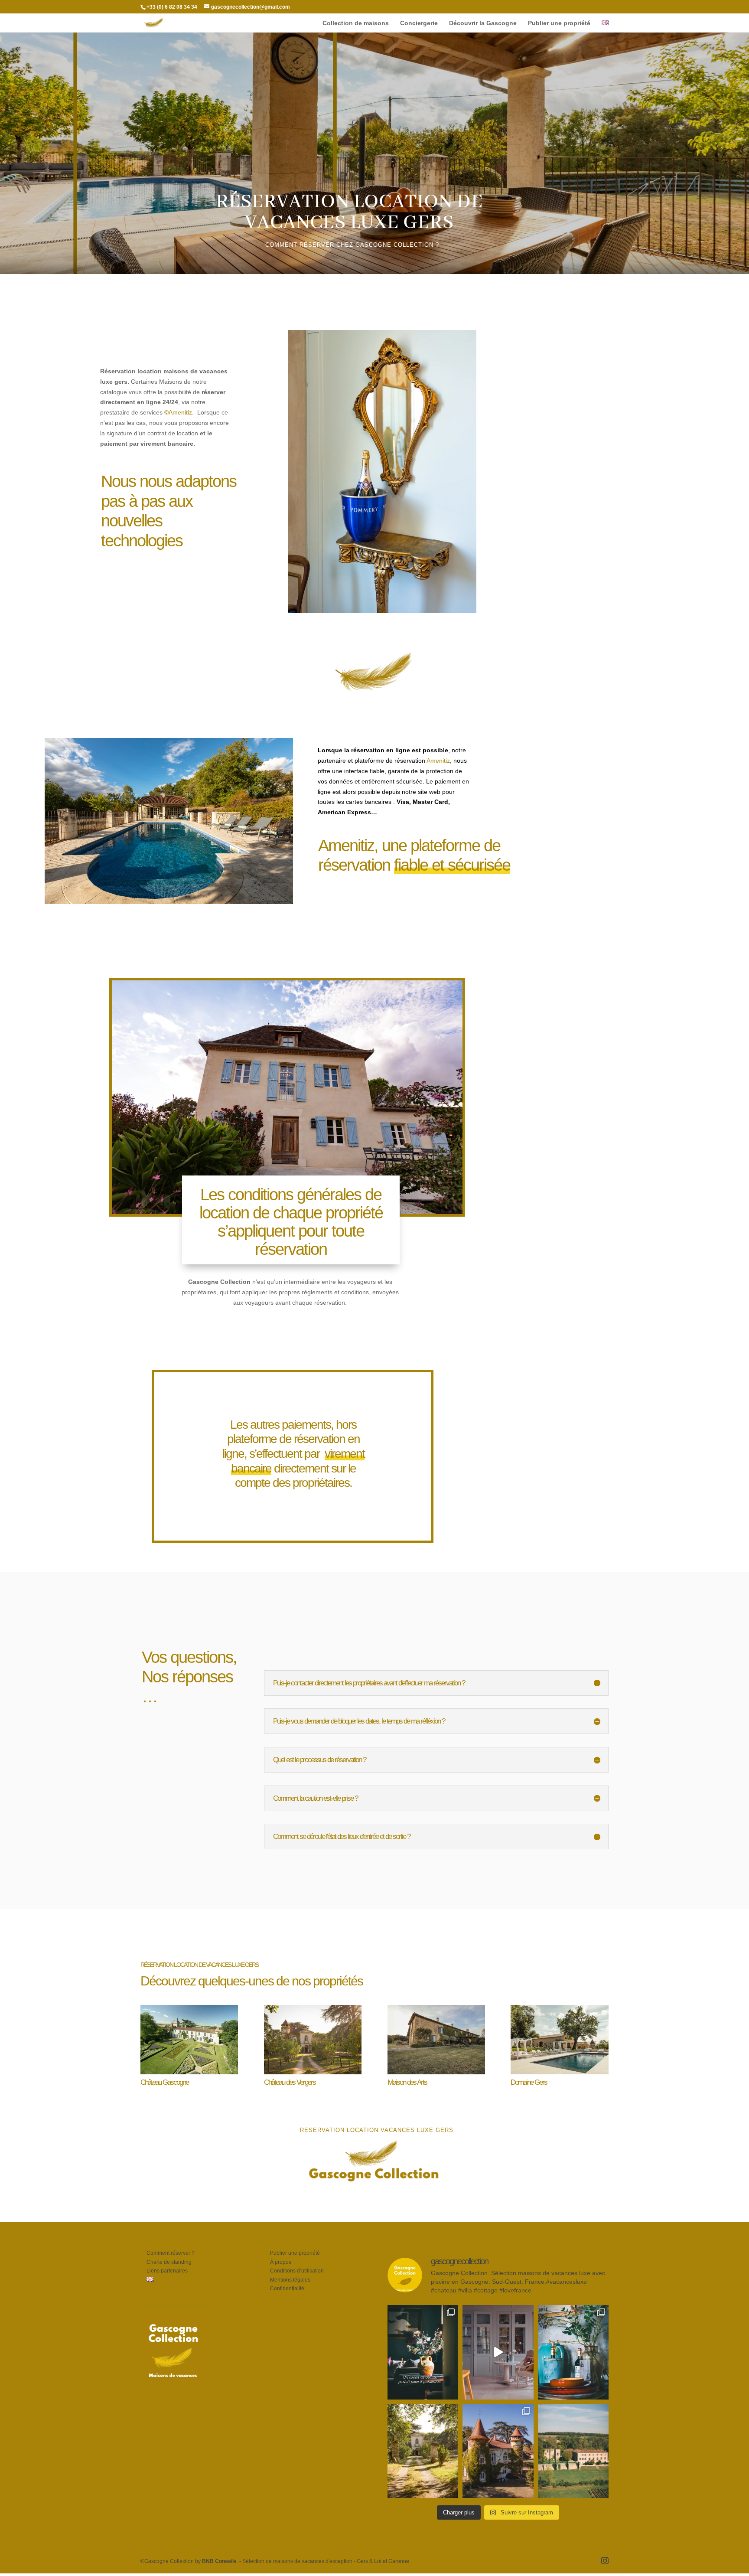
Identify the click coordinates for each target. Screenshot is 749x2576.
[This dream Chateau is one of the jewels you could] (573, 2451)
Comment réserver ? (171, 2253)
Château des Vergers (290, 2082)
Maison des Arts (407, 2082)
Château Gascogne (164, 2082)
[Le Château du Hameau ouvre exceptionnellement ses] (423, 2352)
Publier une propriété (559, 23)
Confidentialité (287, 2289)
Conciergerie (419, 23)
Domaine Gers (529, 2082)
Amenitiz (438, 761)
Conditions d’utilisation (297, 2271)
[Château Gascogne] (189, 2040)
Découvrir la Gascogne (483, 23)
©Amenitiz (178, 412)
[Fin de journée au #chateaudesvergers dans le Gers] (423, 2451)
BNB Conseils (219, 2561)
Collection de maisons (356, 23)
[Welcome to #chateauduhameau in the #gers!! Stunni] (498, 2352)
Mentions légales (290, 2280)
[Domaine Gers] (559, 2040)
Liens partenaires (167, 2271)
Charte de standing (169, 2262)
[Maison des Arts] (436, 2040)
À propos (281, 2262)
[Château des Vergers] (313, 2040)
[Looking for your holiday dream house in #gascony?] (573, 2352)
